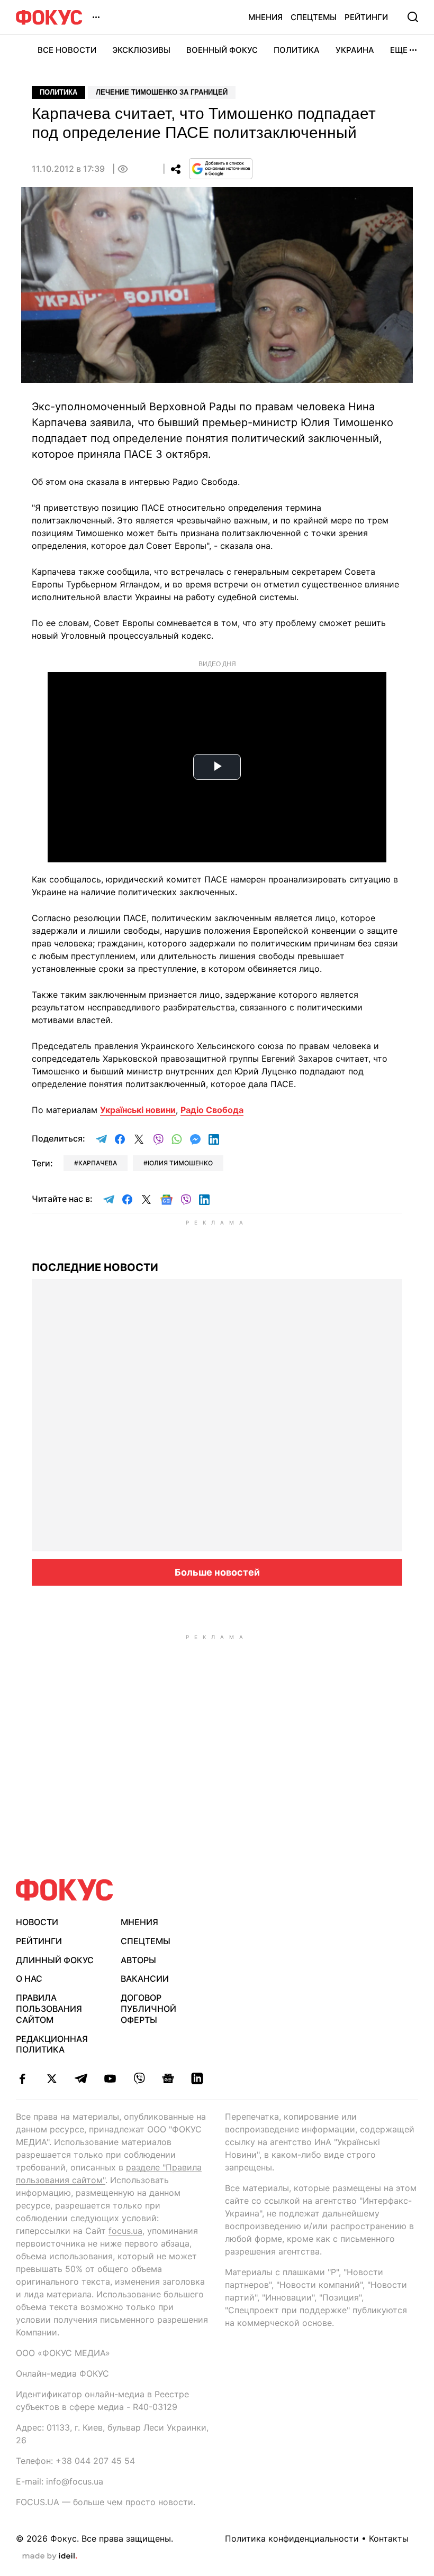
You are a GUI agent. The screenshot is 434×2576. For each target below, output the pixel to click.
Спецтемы (314, 17)
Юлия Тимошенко (180, 1163)
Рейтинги (366, 17)
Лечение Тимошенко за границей (162, 92)
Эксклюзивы (141, 50)
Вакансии (145, 1979)
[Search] (413, 17)
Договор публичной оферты (148, 2009)
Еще (399, 50)
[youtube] (110, 2078)
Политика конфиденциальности (292, 2538)
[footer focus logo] (65, 1890)
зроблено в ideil (50, 2556)
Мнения (265, 17)
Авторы (138, 1960)
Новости (37, 1922)
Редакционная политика (52, 2044)
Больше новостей (217, 1572)
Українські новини (138, 1110)
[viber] (139, 2078)
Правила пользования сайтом (49, 2009)
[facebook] (22, 2078)
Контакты (389, 2538)
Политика (297, 50)
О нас (29, 1979)
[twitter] (52, 2078)
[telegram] (81, 2078)
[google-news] (168, 2078)
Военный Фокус (222, 50)
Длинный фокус (55, 1960)
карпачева (98, 1163)
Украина (355, 50)
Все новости (67, 50)
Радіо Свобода (212, 1110)
